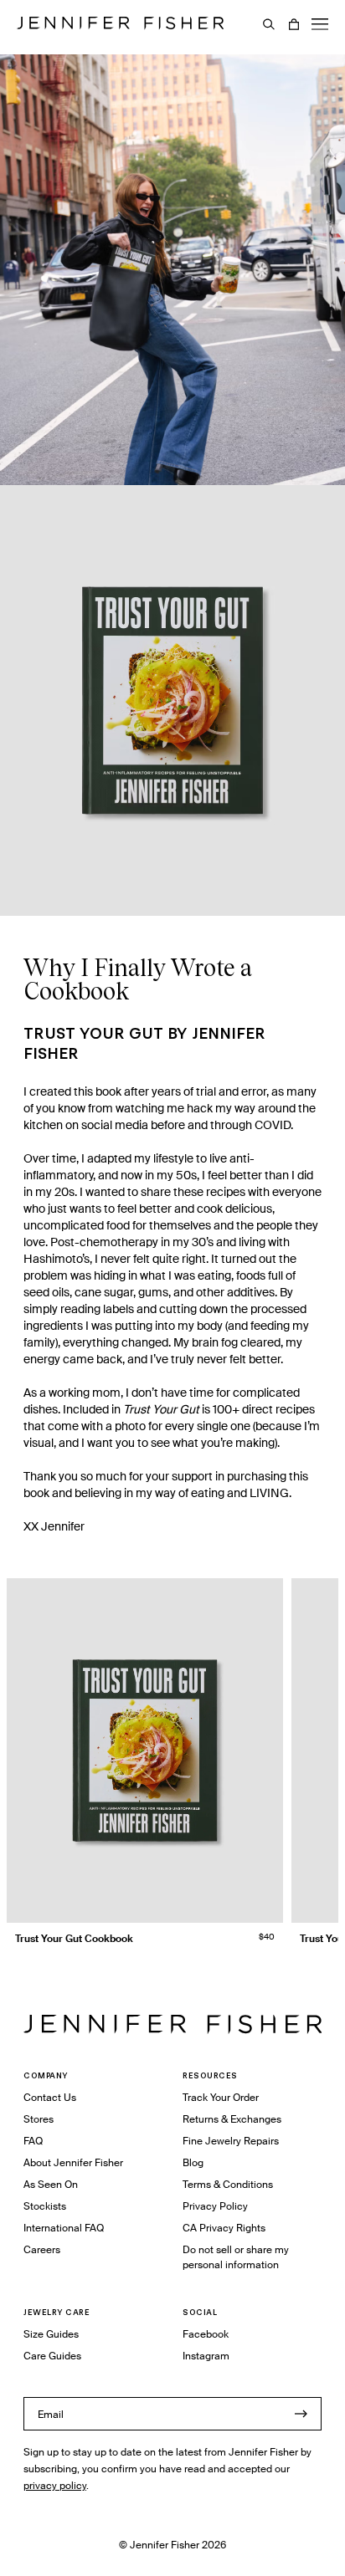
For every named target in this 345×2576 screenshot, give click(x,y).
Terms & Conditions (228, 2184)
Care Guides (52, 2356)
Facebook (206, 2334)
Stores (39, 2119)
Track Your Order (221, 2097)
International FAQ (64, 2228)
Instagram (206, 2356)
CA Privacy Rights (224, 2228)
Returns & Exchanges (232, 2119)
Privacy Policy (215, 2206)
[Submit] (301, 2414)
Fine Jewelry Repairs (231, 2141)
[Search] (269, 24)
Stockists (45, 2206)
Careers (42, 2249)
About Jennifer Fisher (73, 2162)
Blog (193, 2162)
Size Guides (51, 2334)
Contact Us (50, 2097)
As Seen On (51, 2184)
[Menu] (320, 24)
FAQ (33, 2141)
